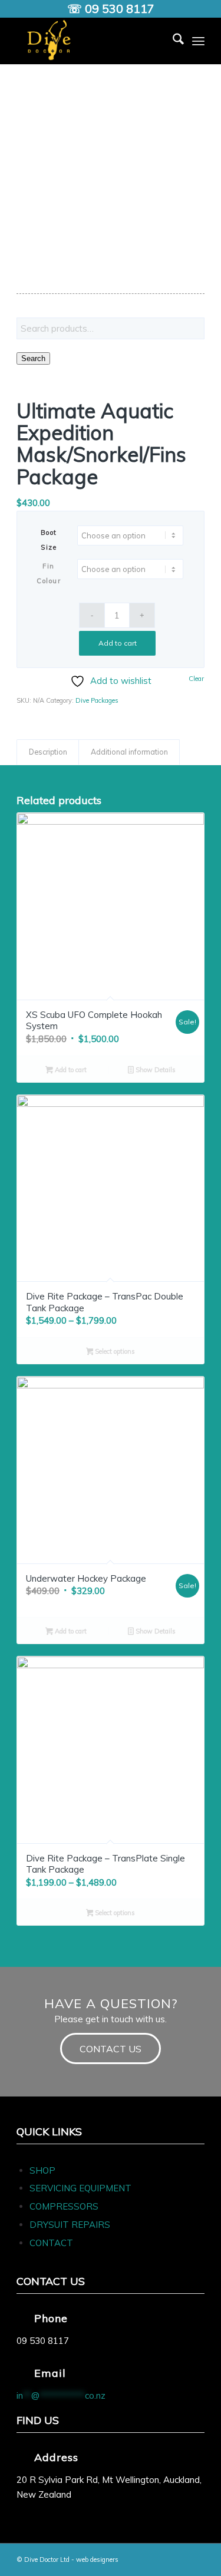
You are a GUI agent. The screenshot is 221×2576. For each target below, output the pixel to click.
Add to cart (118, 643)
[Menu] (198, 41)
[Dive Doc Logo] (92, 41)
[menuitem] (172, 41)
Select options (114, 1351)
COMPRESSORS (65, 2206)
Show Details (155, 1070)
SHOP (42, 2170)
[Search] (172, 41)
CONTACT (51, 2243)
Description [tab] (48, 752)
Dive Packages (97, 700)
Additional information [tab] (129, 752)
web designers (97, 2560)
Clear (196, 679)
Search (33, 358)
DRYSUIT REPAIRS (70, 2225)
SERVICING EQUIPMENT (80, 2188)
